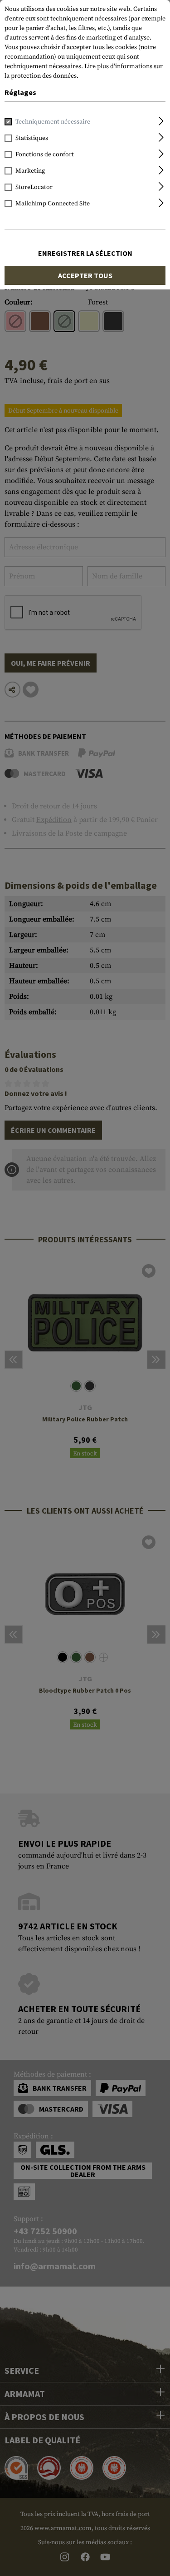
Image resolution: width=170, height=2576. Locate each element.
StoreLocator (34, 187)
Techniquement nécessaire (53, 122)
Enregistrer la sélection (85, 253)
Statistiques (32, 138)
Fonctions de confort (45, 154)
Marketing (30, 171)
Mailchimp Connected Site (53, 204)
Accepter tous (85, 275)
